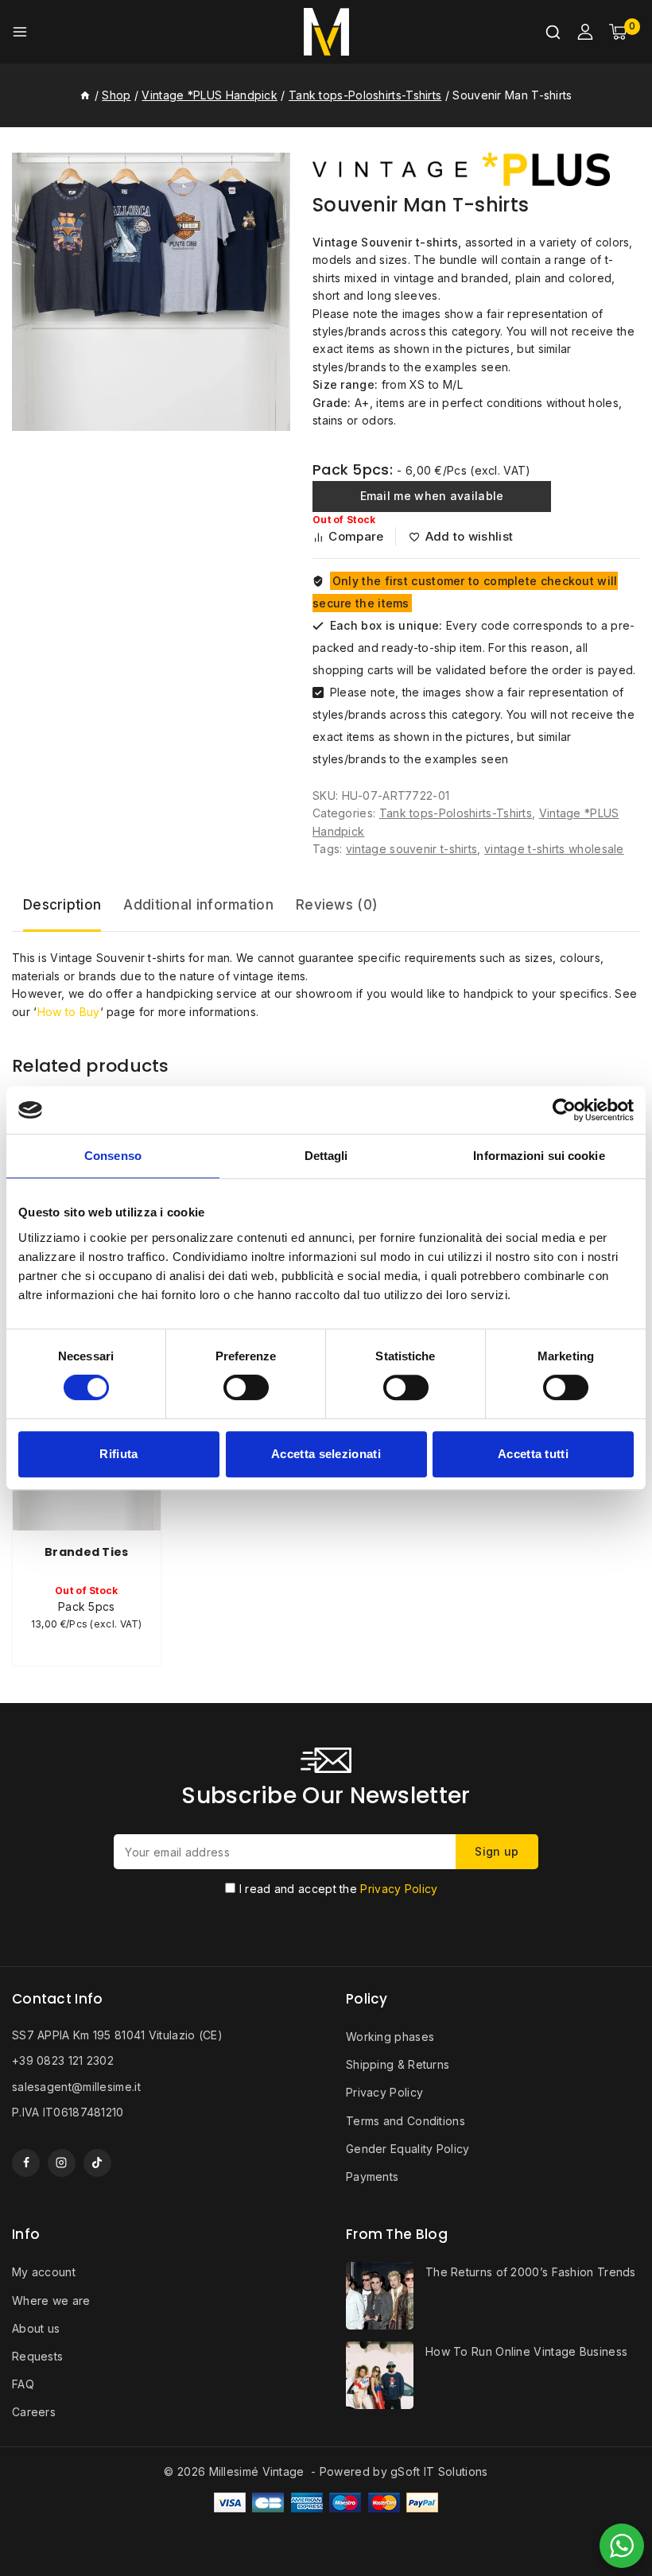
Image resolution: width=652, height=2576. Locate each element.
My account (44, 2272)
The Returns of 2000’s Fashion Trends (531, 2272)
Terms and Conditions (406, 2121)
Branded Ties (87, 1552)
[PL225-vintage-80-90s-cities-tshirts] (151, 292)
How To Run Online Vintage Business (526, 2351)
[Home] (85, 95)
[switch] (246, 1387)
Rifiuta (118, 1454)
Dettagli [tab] (326, 1156)
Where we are (51, 2301)
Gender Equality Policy (408, 2149)
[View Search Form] (553, 32)
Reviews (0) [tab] (337, 905)
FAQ (23, 2384)
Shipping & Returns (398, 2064)
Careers (34, 2412)
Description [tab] (62, 905)
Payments (372, 2176)
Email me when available (432, 496)
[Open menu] (20, 32)
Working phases (390, 2037)
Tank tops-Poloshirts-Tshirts (456, 813)
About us (36, 2328)
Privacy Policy (399, 1889)
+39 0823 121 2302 (63, 2060)
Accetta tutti (533, 1454)
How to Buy (69, 1012)
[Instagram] (62, 2163)
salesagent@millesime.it (76, 2087)
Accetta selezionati (326, 1454)
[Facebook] (26, 2163)
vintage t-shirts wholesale (554, 849)
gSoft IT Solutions (439, 2471)
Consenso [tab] (113, 1156)
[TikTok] (97, 2163)
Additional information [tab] (198, 905)
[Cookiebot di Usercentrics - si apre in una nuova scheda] (564, 1110)
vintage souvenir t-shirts (412, 849)
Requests (37, 2356)
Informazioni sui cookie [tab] (539, 1156)
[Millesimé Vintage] (326, 32)
